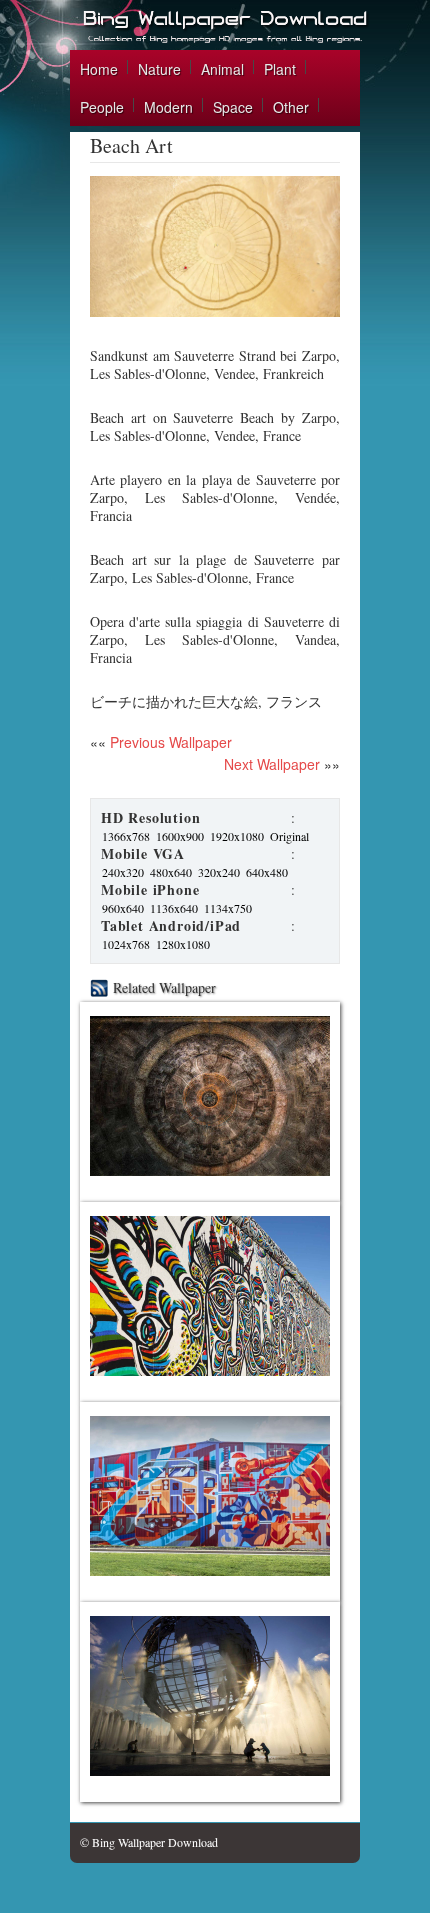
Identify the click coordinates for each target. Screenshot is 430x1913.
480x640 (171, 872)
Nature (159, 69)
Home (99, 69)
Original (289, 836)
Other (291, 107)
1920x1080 (237, 836)
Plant (280, 69)
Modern (168, 107)
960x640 (123, 908)
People (102, 107)
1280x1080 (183, 944)
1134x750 (228, 908)
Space (233, 107)
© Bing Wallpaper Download (149, 1842)
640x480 (267, 872)
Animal (222, 69)
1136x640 (174, 908)
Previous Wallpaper (169, 742)
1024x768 (126, 944)
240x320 (123, 872)
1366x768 (126, 836)
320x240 (219, 872)
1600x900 (180, 836)
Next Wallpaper (272, 764)
